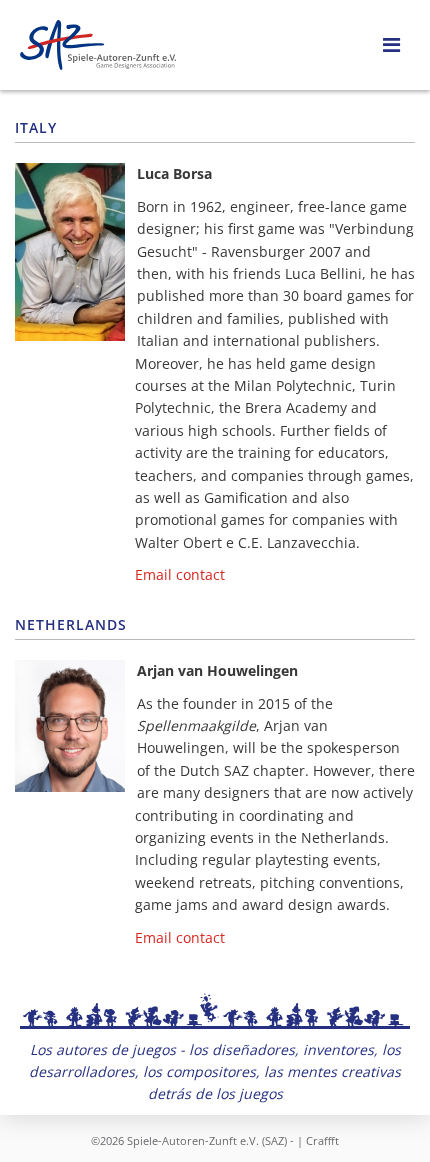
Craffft (322, 1140)
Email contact (180, 574)
